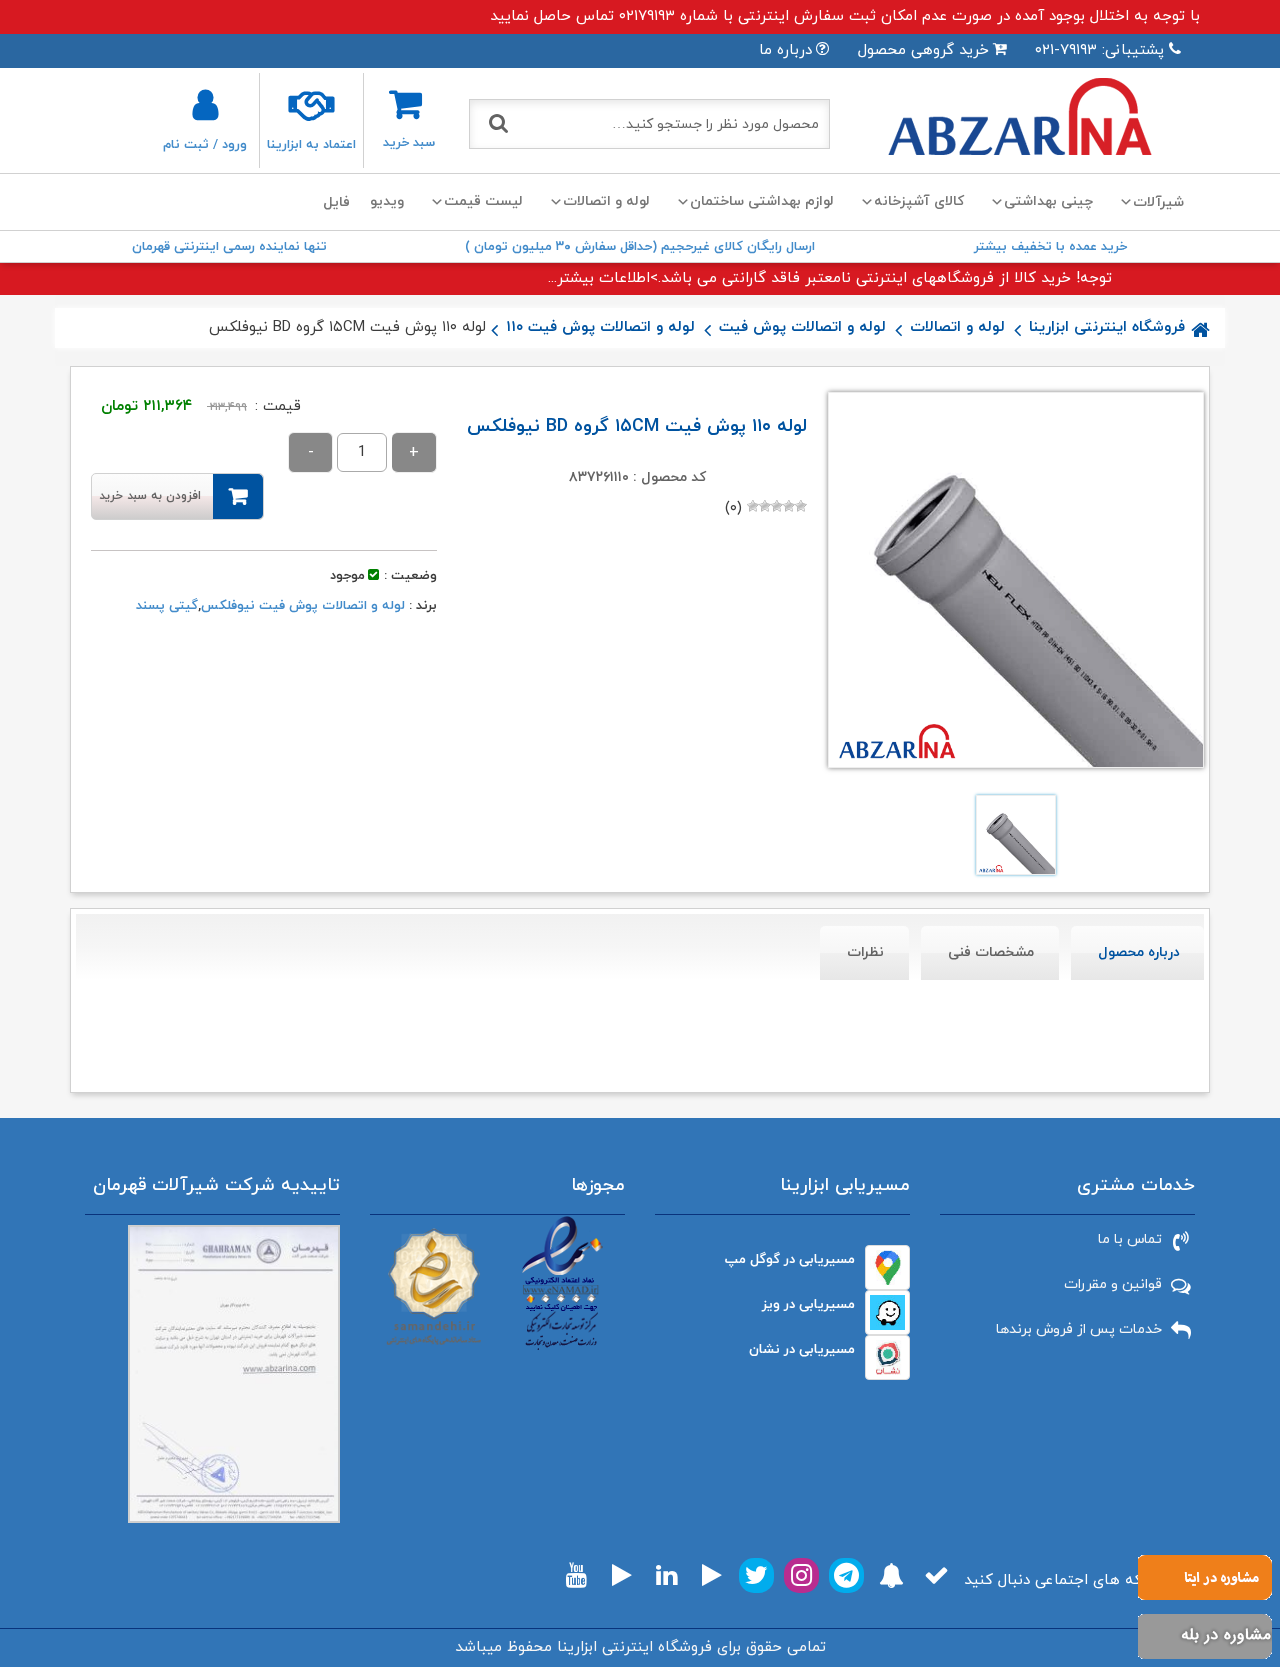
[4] (765, 506)
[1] (801, 506)
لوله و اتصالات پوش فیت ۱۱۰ (600, 327)
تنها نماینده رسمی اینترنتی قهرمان (229, 247)
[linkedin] (666, 1575)
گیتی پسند (167, 606)
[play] (712, 1575)
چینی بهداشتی (1048, 201)
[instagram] (801, 1575)
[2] (789, 506)
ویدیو (387, 201)
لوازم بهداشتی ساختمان (762, 201)
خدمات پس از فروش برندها (1079, 1329)
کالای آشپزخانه (919, 201)
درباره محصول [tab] (1139, 952)
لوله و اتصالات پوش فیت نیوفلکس (303, 606)
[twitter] (756, 1575)
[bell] (891, 1575)
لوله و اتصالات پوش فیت (802, 327)
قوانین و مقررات (1113, 1284)
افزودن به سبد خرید (150, 496)
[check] (936, 1575)
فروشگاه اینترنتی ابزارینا (1107, 327)
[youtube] (576, 1575)
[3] (777, 506)
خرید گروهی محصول (923, 50)
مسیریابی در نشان (802, 1349)
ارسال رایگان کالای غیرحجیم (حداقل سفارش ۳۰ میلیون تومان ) (640, 247)
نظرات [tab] (865, 952)
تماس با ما (1130, 1239)
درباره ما (785, 50)
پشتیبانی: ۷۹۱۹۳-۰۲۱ (1099, 50)
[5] (753, 506)
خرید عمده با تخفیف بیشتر (1050, 247)
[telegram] (846, 1575)
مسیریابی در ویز (808, 1304)
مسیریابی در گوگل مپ (790, 1259)
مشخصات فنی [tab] (991, 952)
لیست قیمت (483, 201)
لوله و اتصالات (606, 201)
